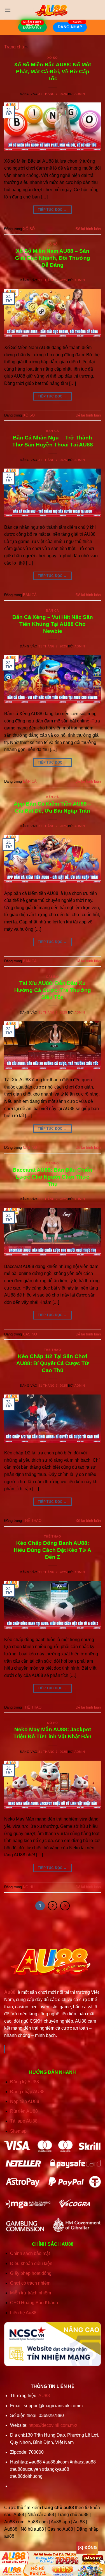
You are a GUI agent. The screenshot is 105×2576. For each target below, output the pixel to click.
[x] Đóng (87, 2547)
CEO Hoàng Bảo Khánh (34, 2303)
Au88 (10, 1992)
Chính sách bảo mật (30, 2253)
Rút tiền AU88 (24, 2111)
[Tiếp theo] (65, 1906)
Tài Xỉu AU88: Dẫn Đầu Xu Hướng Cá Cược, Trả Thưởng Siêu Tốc (53, 990)
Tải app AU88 (24, 2121)
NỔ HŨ (53, 1723)
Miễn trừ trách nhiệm (31, 2293)
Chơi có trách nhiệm (30, 2283)
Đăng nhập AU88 (27, 2092)
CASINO (52, 977)
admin (80, 94)
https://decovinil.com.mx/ (53, 2425)
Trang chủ (14, 47)
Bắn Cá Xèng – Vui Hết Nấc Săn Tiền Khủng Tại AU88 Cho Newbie (53, 624)
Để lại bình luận (88, 229)
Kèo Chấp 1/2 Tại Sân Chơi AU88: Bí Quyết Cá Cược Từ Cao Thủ (53, 1363)
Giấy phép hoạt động (31, 2273)
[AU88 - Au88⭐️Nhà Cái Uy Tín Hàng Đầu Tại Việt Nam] (53, 10)
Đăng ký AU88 (25, 2082)
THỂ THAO (53, 1350)
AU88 (44, 2396)
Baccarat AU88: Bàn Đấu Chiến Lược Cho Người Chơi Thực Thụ (53, 1177)
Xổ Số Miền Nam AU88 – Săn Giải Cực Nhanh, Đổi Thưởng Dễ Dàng (53, 258)
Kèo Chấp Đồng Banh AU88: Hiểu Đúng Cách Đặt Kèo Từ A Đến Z (53, 1550)
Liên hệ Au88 (23, 2313)
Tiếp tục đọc (52, 210)
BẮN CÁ (52, 431)
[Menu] (8, 10)
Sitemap (18, 2131)
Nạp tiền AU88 (25, 2101)
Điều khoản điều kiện (31, 2263)
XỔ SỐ (53, 58)
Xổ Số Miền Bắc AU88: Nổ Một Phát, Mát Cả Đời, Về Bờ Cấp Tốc (53, 72)
